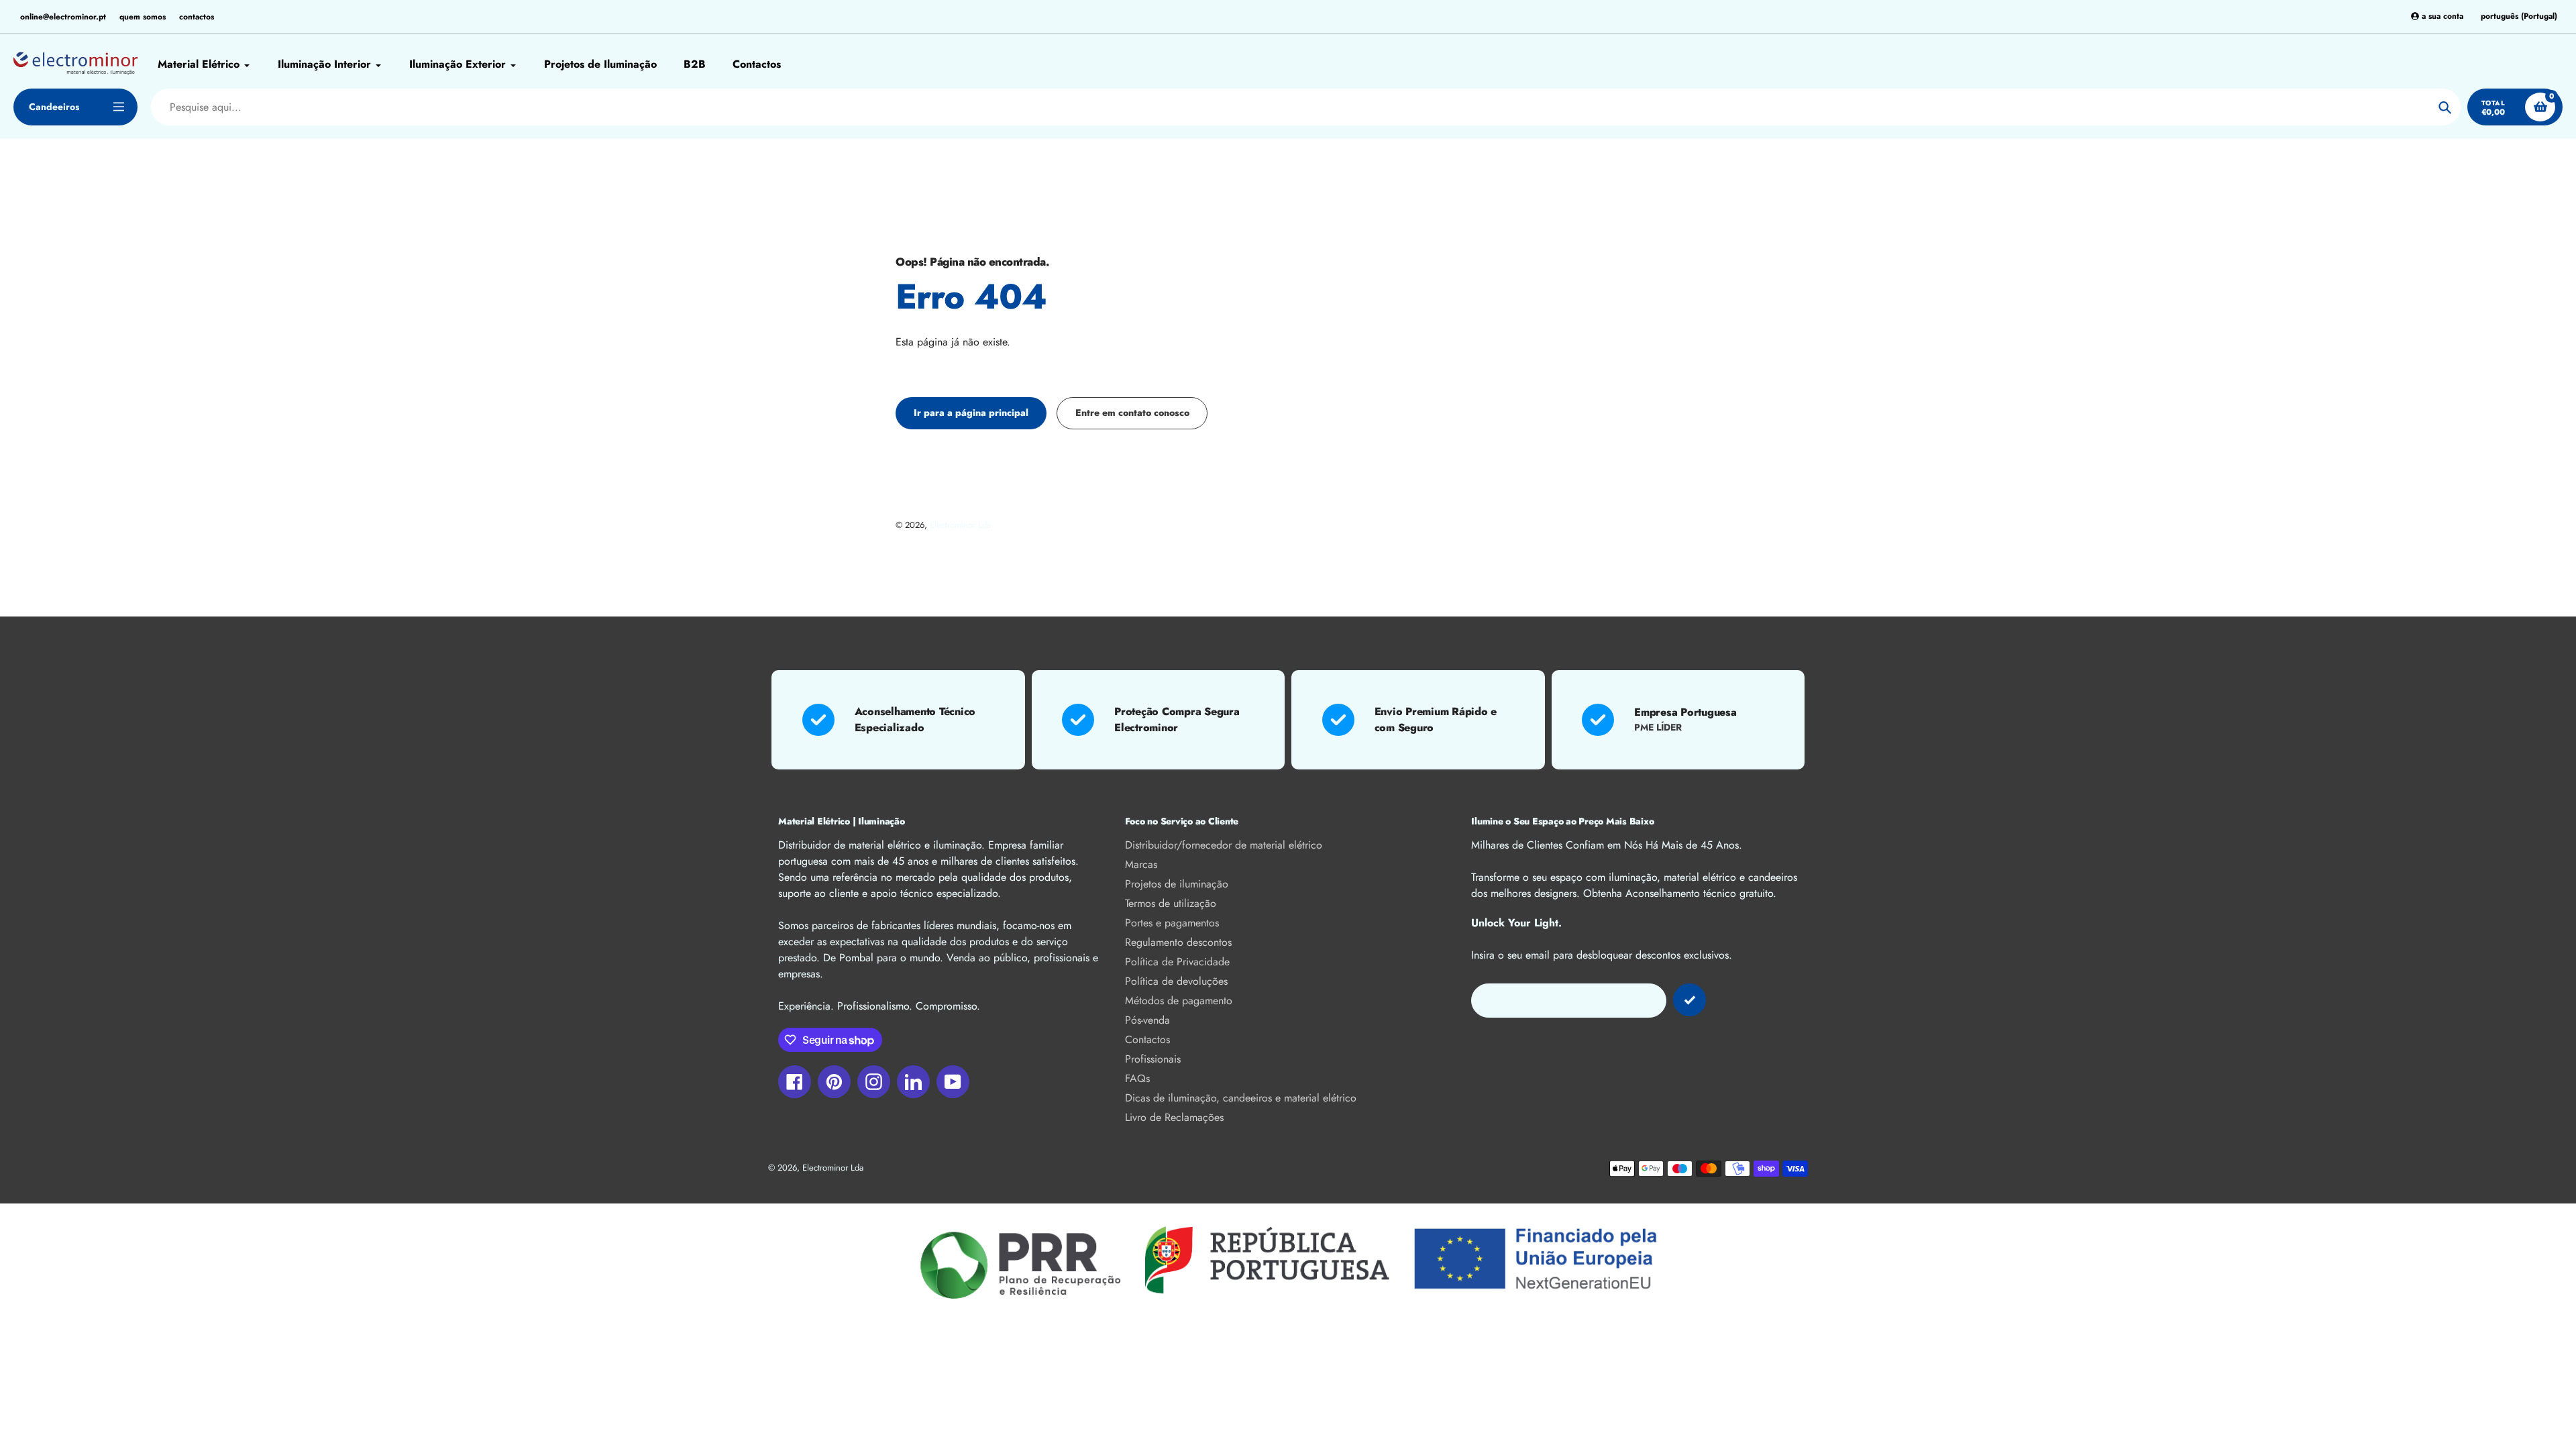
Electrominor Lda (960, 525)
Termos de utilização (1171, 903)
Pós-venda (1147, 1020)
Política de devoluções (1176, 981)
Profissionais (1153, 1059)
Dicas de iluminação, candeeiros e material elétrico (1241, 1098)
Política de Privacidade (1177, 962)
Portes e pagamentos (1172, 923)
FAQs (1137, 1078)
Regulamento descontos (1178, 942)
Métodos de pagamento (1179, 1001)
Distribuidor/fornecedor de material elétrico (1224, 845)
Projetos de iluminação (1177, 884)
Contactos (1147, 1039)
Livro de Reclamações (1174, 1117)
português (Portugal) (2519, 16)
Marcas (1141, 864)
